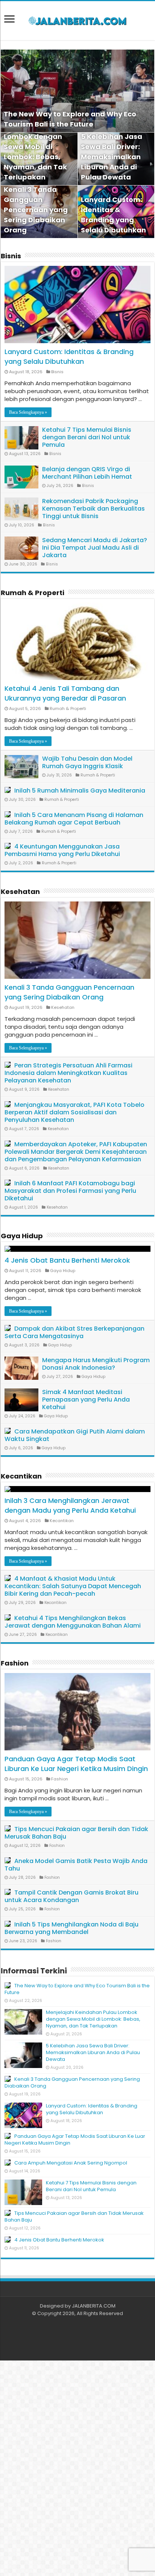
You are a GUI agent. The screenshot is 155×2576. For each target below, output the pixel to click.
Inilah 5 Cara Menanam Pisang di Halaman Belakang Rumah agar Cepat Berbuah (74, 819)
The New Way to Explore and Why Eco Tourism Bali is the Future (77, 1989)
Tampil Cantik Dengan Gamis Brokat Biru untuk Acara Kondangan (71, 1896)
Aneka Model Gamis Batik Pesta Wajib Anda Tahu (76, 1865)
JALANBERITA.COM (94, 2306)
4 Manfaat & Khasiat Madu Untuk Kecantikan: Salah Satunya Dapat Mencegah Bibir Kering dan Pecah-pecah (73, 1586)
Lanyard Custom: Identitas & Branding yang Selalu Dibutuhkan (69, 356)
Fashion (15, 1663)
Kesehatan (20, 892)
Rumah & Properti (33, 593)
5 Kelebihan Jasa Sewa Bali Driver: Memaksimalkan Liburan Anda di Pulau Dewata (112, 157)
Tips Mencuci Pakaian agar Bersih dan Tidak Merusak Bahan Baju (76, 1833)
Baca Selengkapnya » (28, 412)
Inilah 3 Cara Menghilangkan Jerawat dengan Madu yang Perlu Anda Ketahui (70, 1505)
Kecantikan (21, 1476)
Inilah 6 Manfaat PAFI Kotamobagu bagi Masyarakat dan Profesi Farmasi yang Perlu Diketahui (70, 1191)
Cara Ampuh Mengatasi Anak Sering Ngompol (71, 2163)
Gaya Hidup (22, 1236)
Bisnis (11, 256)
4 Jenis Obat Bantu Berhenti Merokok (67, 1260)
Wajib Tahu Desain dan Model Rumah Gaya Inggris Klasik (87, 762)
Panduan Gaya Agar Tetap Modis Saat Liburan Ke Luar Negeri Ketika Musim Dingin (76, 1764)
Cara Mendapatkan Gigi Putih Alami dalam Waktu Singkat (75, 1435)
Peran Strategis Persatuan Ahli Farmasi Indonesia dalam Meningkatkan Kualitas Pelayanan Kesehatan (68, 1073)
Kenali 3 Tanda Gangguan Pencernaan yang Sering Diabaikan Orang (36, 210)
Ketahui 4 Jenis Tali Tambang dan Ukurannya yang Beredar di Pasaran (65, 693)
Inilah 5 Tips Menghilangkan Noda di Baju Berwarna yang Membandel (71, 1928)
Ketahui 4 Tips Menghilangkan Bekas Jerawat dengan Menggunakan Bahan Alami (73, 1622)
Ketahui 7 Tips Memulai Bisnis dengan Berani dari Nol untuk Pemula (87, 437)
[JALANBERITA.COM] (77, 21)
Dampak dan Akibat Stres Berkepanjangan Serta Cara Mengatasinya (74, 1332)
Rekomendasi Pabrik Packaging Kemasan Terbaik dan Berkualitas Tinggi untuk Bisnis (93, 509)
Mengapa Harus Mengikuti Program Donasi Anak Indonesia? (96, 1364)
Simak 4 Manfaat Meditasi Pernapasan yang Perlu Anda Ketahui (86, 1400)
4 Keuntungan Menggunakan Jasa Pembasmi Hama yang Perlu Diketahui (62, 850)
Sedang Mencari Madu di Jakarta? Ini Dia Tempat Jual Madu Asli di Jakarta (95, 548)
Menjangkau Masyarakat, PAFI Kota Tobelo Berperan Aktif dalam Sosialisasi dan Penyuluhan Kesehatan (74, 1112)
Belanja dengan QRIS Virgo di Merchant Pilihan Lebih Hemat (87, 473)
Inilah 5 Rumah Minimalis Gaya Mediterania (80, 791)
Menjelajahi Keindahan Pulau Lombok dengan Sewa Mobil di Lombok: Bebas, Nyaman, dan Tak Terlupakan (35, 147)
